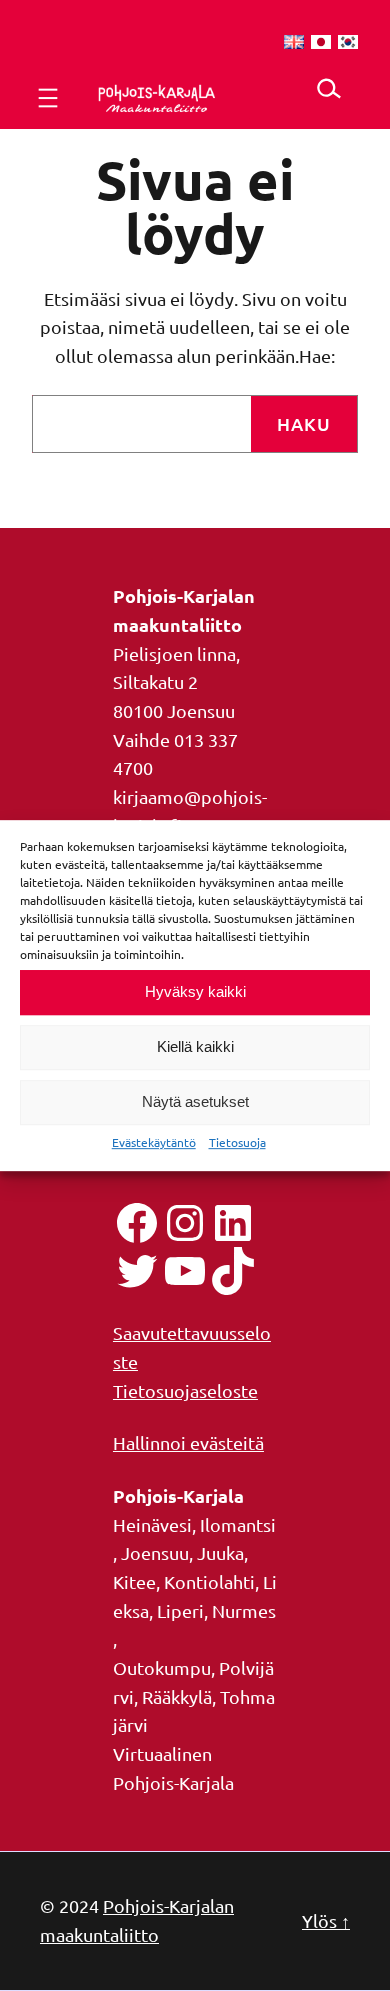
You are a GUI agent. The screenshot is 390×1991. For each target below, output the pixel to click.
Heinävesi (152, 1524)
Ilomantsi (238, 1524)
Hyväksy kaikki (195, 991)
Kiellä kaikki (195, 1046)
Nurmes (244, 1610)
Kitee (134, 1581)
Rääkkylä (177, 1696)
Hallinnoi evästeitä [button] (188, 1442)
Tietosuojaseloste (185, 1390)
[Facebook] (137, 1223)
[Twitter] (137, 1271)
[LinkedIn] (233, 1223)
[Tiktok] (233, 1271)
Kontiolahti (209, 1581)
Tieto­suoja (237, 1142)
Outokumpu (162, 1667)
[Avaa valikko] (48, 98)
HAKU (304, 423)
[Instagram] (185, 1223)
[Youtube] (185, 1271)
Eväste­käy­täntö (154, 1142)
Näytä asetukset (195, 1101)
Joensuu (155, 1552)
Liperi (180, 1610)
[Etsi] (328, 88)
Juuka (220, 1552)
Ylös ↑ (326, 1920)
